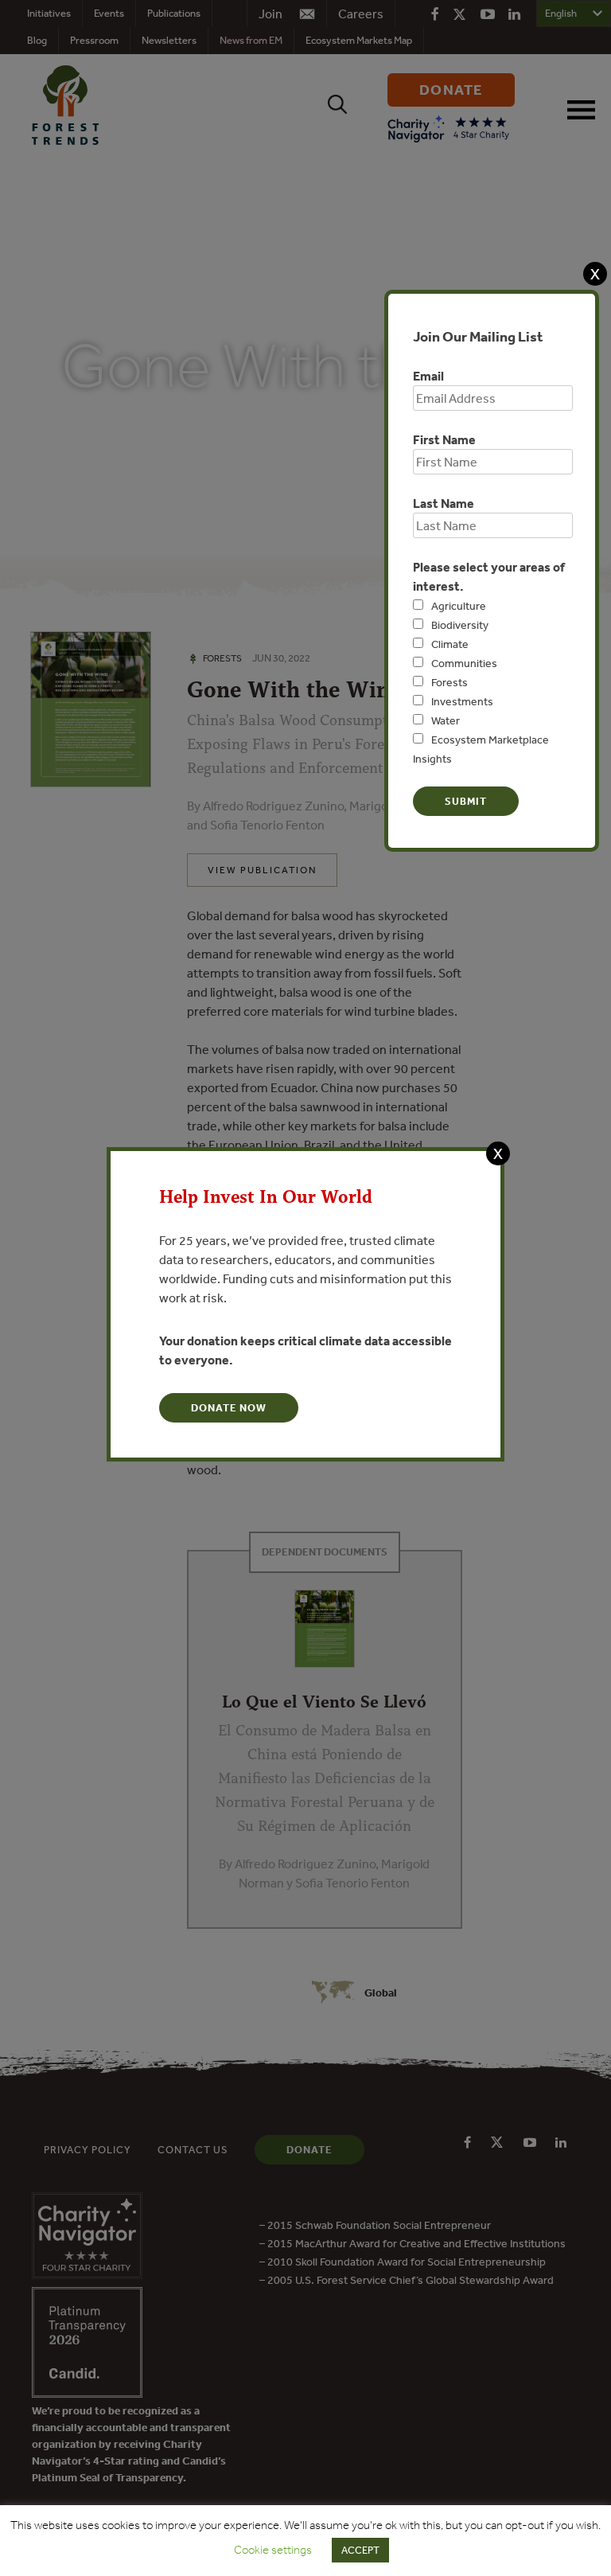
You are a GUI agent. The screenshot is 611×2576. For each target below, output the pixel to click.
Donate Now (229, 1408)
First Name (444, 439)
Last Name (444, 503)
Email (428, 376)
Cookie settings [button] (273, 2550)
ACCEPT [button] (360, 2550)
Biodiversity (460, 625)
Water (446, 720)
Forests (449, 682)
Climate (450, 644)
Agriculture (459, 606)
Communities (464, 663)
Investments (462, 701)
